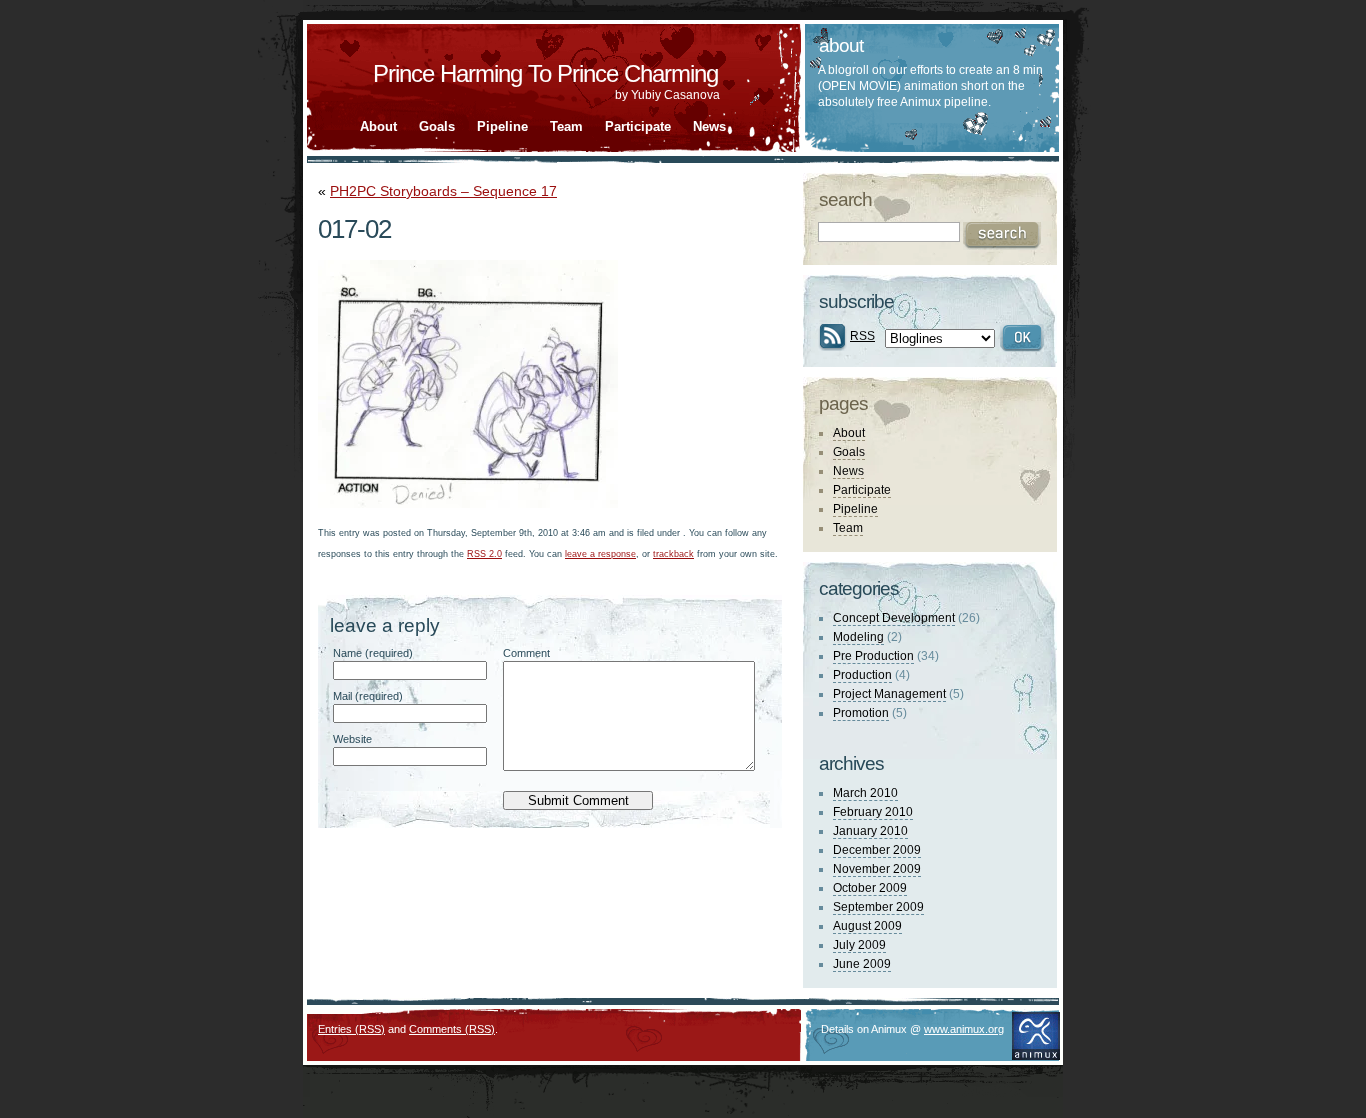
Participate (638, 126)
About (378, 126)
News (709, 126)
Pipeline (502, 126)
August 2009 (867, 926)
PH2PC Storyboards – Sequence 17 (443, 191)
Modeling (858, 637)
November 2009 (877, 869)
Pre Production (873, 656)
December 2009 (877, 850)
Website (352, 739)
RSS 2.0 (484, 554)
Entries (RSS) (351, 1029)
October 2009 (870, 888)
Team (566, 126)
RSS (862, 336)
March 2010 (865, 793)
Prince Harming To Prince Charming (545, 73)
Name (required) (373, 653)
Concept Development (894, 618)
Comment (526, 653)
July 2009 (859, 945)
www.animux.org (964, 1029)
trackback (673, 554)
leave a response (600, 554)
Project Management (889, 694)
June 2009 (862, 964)
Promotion (861, 713)
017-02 (354, 229)
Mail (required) (368, 696)
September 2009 (878, 907)
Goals (437, 126)
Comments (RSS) (452, 1029)
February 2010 (873, 812)
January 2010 (870, 831)
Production (862, 675)
